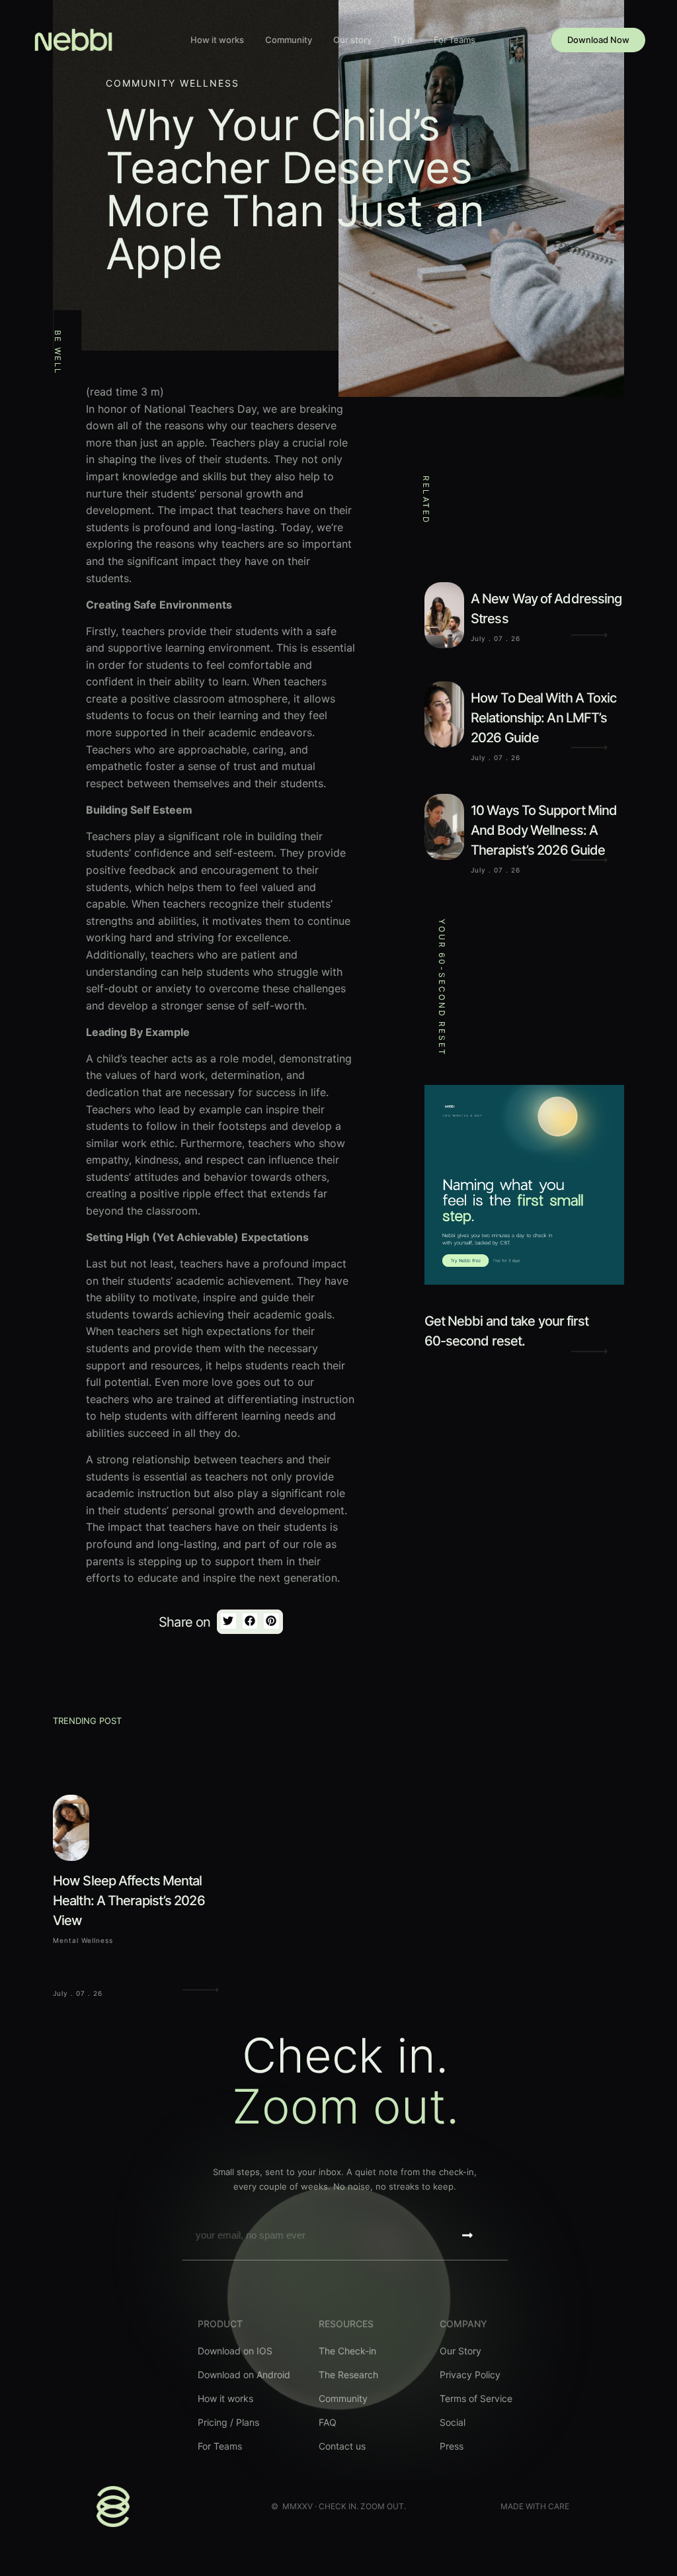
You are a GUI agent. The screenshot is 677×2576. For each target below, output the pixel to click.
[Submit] (467, 2235)
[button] (228, 1621)
